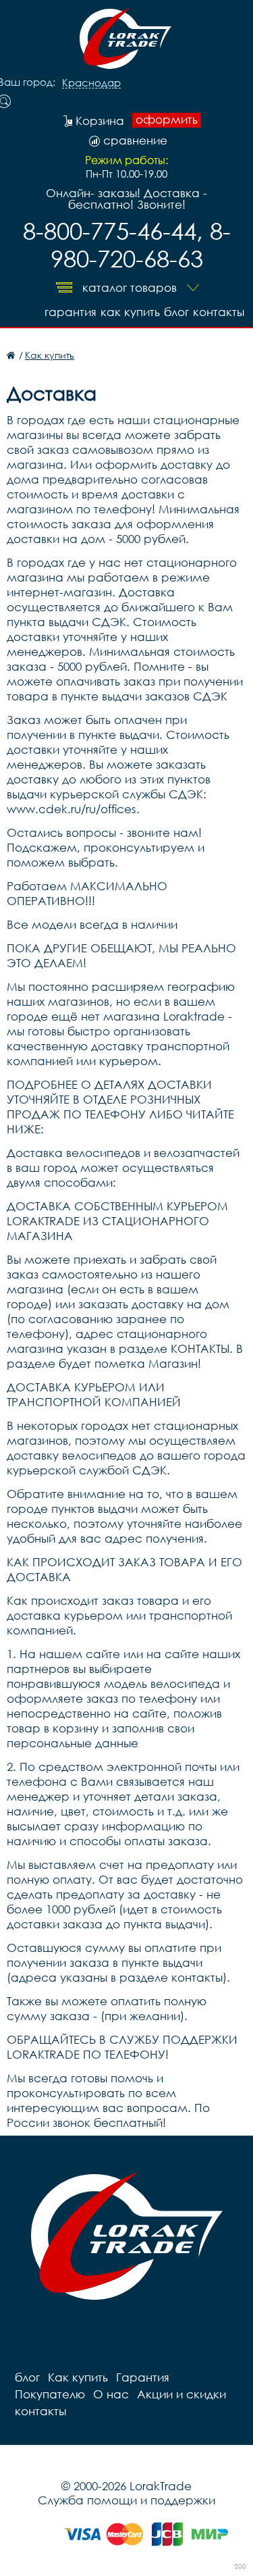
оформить (167, 120)
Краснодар (91, 83)
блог (176, 312)
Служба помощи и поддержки (126, 2500)
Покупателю (50, 2394)
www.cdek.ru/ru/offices (72, 809)
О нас (111, 2394)
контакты (219, 312)
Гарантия (71, 312)
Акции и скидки (181, 2394)
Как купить (130, 312)
